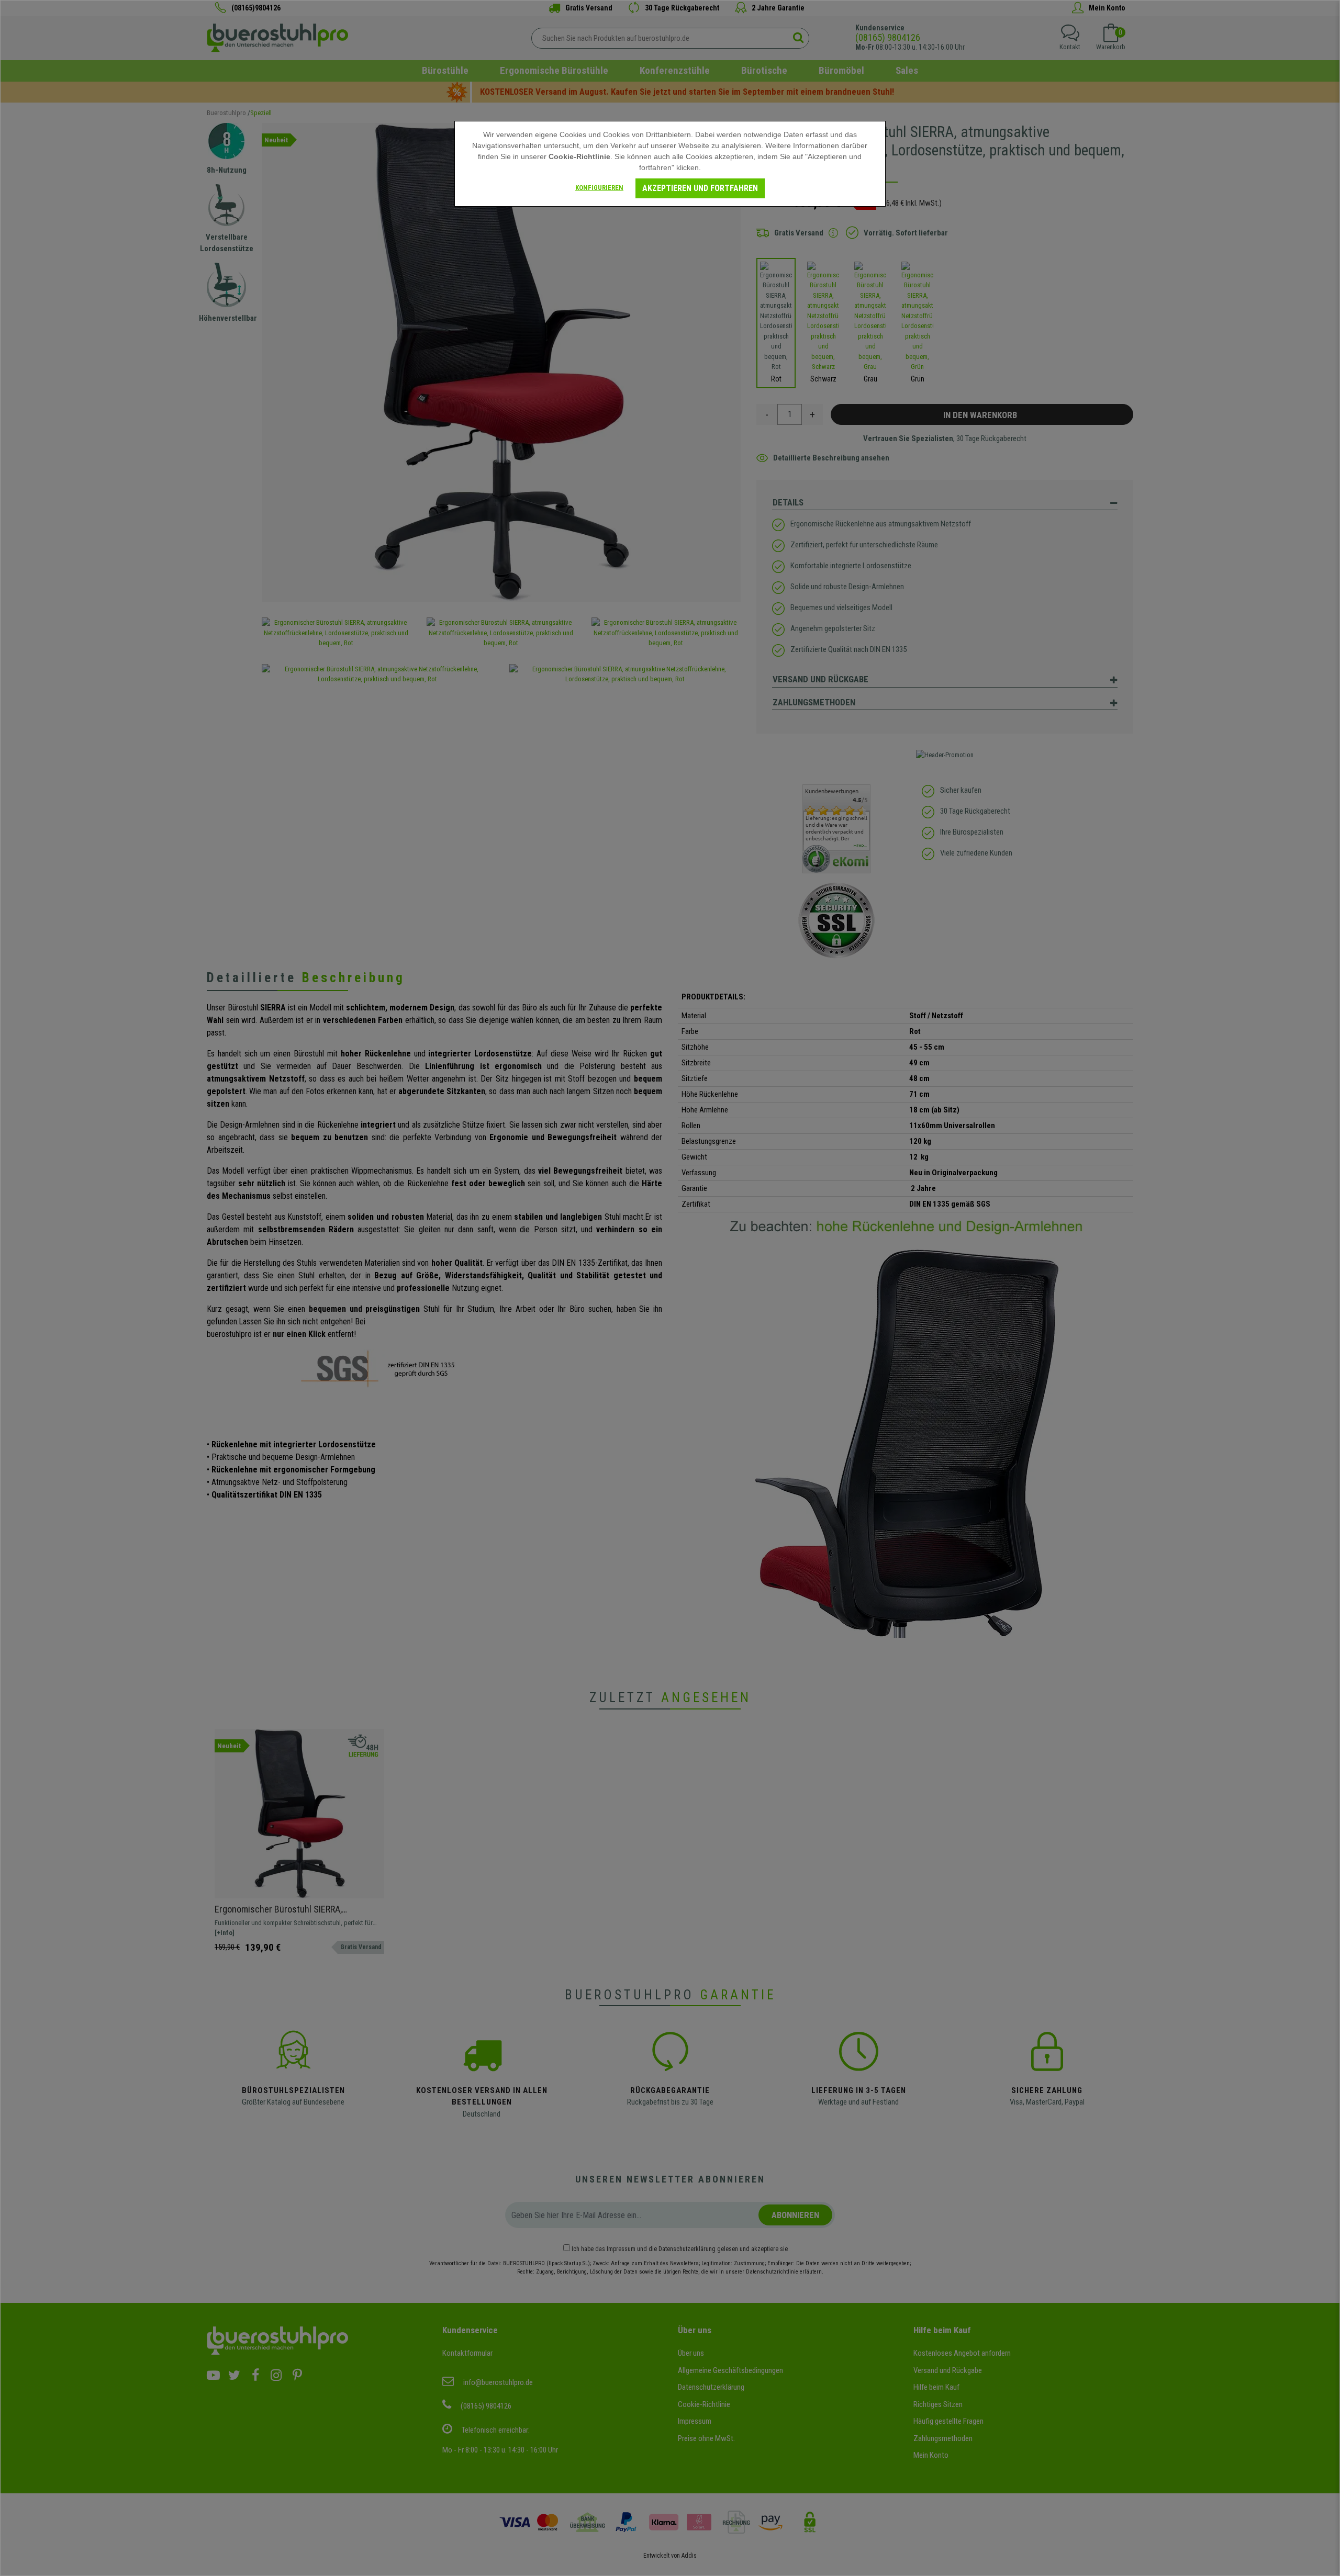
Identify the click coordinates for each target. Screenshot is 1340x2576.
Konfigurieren (599, 188)
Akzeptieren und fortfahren (700, 188)
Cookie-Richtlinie (579, 156)
